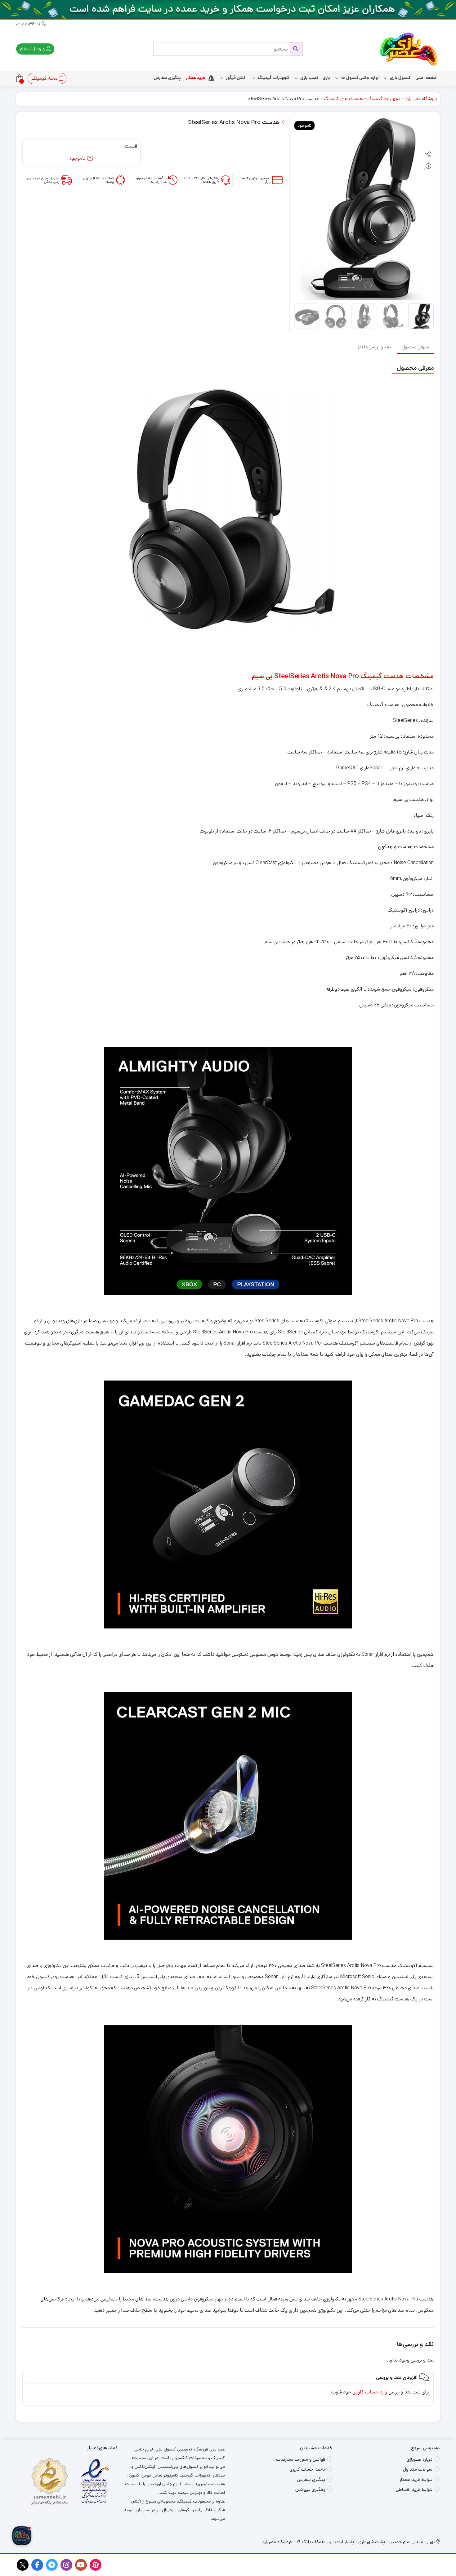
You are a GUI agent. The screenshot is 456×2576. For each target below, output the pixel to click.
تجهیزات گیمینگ (384, 99)
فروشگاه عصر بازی (421, 99)
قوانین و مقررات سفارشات (301, 2459)
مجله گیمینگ (45, 78)
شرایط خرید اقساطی (414, 2489)
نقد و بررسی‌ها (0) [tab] (374, 347)
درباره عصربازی (420, 2459)
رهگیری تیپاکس (310, 2489)
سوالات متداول (418, 2469)
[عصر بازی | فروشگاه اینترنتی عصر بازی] (409, 49)
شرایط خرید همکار (416, 2479)
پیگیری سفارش (167, 78)
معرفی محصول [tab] (415, 347)
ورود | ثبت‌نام (33, 49)
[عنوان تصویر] (228, 9)
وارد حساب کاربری (370, 2392)
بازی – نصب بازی (315, 78)
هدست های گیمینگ (343, 99)
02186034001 (29, 24)
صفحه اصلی (426, 78)
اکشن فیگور (236, 78)
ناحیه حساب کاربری (307, 2469)
